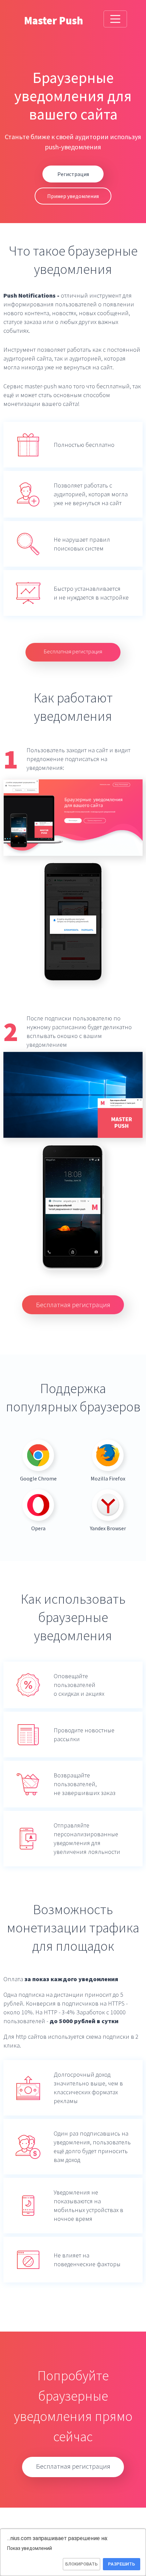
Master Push (54, 21)
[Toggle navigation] (115, 19)
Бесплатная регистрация (73, 651)
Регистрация (73, 174)
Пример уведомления (73, 196)
